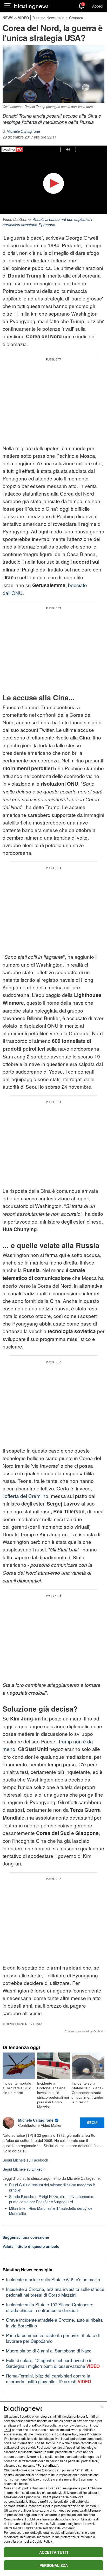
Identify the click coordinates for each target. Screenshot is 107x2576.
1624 (8, 2430)
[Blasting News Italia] (31, 6)
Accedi (98, 6)
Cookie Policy (42, 2541)
